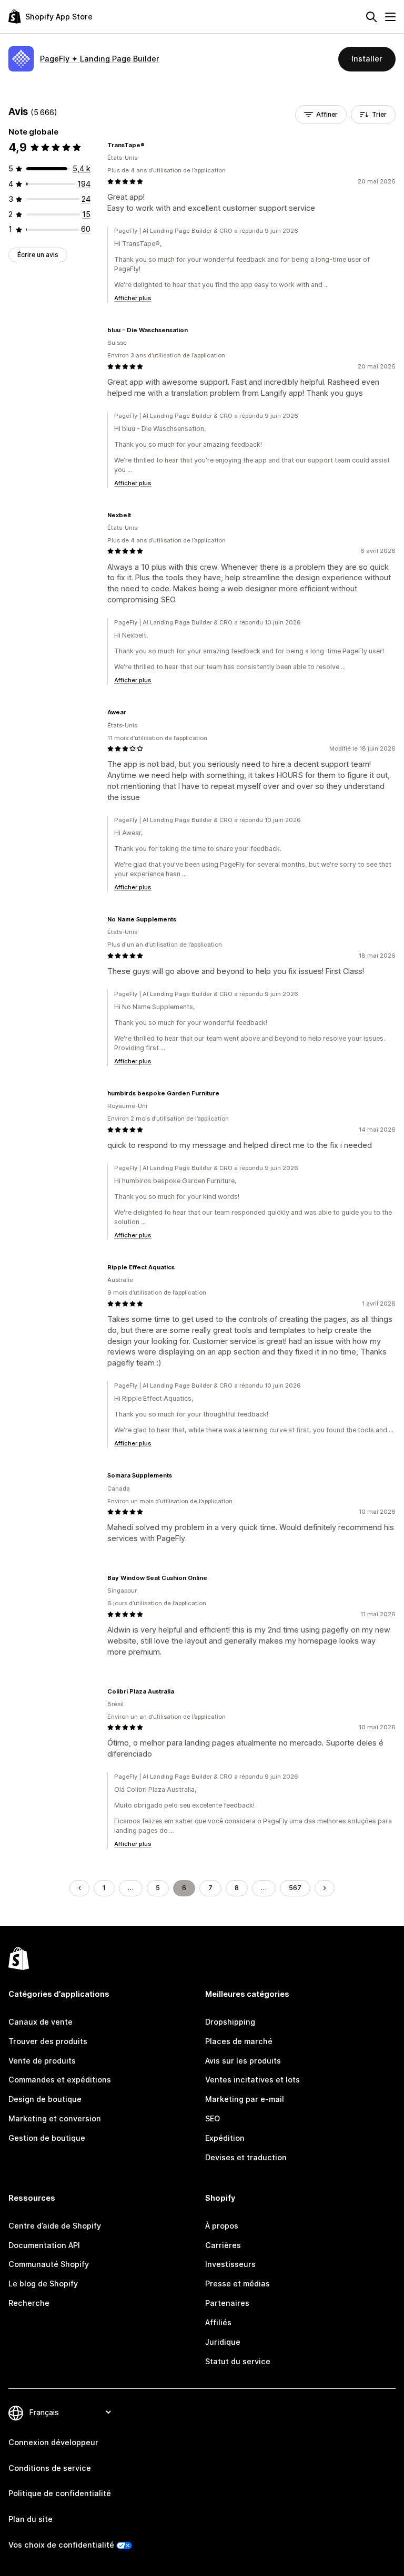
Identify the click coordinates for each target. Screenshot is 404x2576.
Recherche (29, 2303)
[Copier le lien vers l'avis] (151, 145)
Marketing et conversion (55, 2118)
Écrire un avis (38, 255)
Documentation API (44, 2245)
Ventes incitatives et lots (252, 2080)
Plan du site (31, 2519)
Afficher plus (133, 298)
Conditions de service (50, 2468)
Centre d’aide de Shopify (55, 2226)
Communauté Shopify (49, 2264)
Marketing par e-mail (245, 2099)
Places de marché (239, 2041)
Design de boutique (45, 2099)
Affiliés (218, 2322)
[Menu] (390, 17)
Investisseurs (230, 2264)
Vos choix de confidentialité (61, 2545)
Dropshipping (230, 2022)
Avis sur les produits (243, 2061)
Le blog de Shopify (43, 2283)
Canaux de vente (41, 2022)
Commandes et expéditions (60, 2080)
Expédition (225, 2138)
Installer (367, 59)
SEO (213, 2118)
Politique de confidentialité (60, 2493)
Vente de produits (42, 2061)
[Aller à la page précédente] (79, 1888)
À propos (222, 2226)
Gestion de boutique (47, 2138)
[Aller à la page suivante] (325, 1888)
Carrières (223, 2245)
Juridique (223, 2342)
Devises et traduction (246, 2157)
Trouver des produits (48, 2041)
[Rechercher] (371, 17)
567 (295, 1888)
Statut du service (238, 2361)
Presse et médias (238, 2283)
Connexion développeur (53, 2442)
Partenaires (227, 2303)
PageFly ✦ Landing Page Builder (100, 59)
